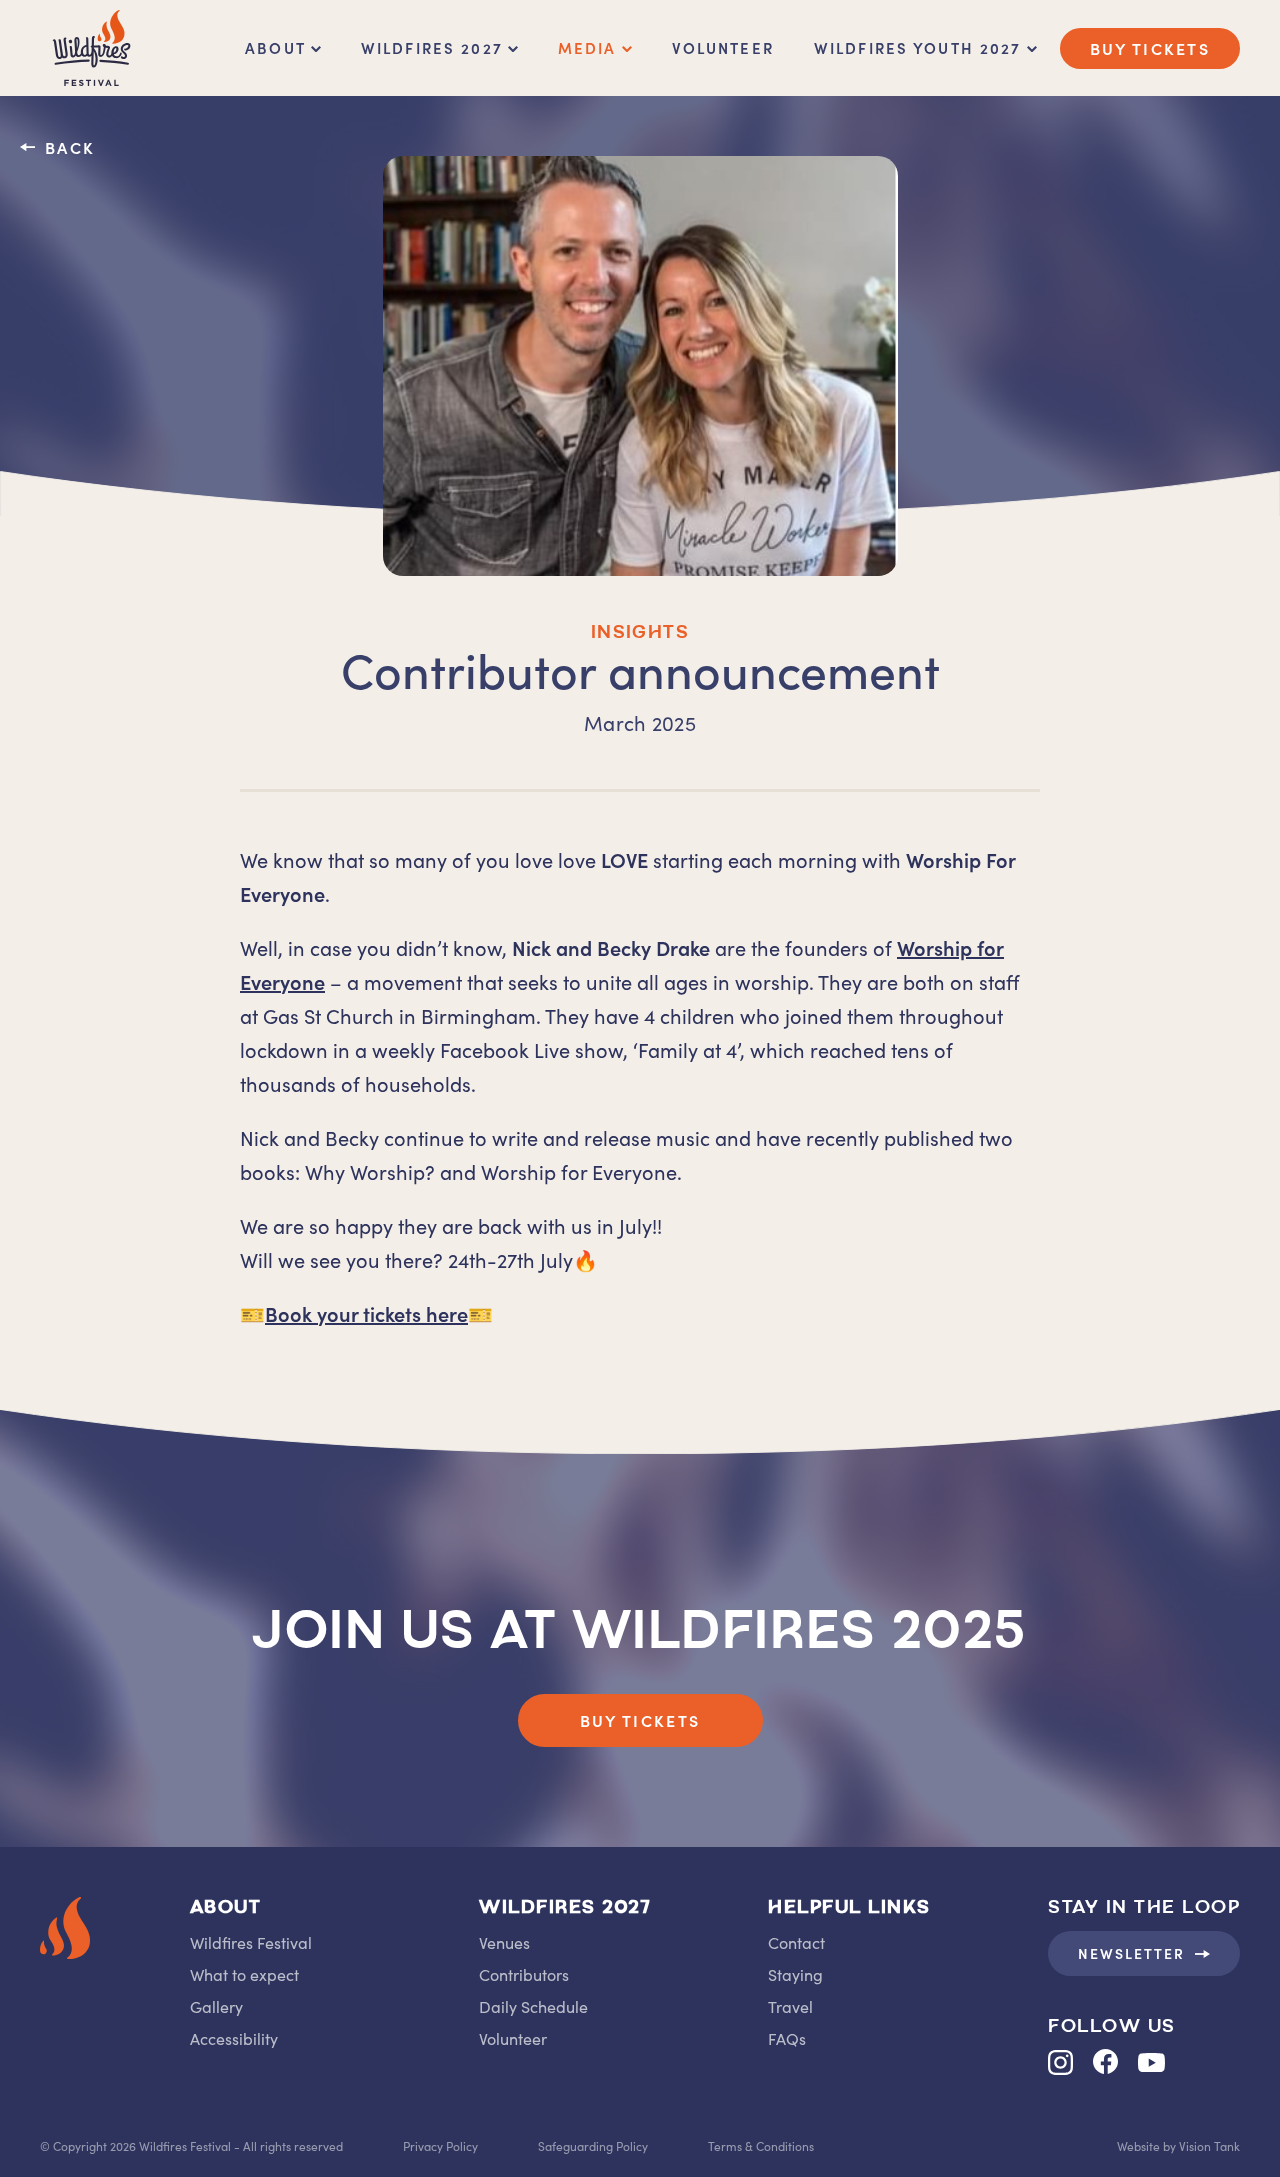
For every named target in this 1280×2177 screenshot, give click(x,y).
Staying (795, 1974)
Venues (504, 1942)
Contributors (524, 1974)
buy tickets (1150, 48)
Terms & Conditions (761, 2145)
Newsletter (1131, 1953)
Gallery (216, 2006)
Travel (790, 2006)
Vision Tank (1209, 2145)
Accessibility (234, 2038)
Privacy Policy (440, 2145)
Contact (796, 1942)
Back (70, 147)
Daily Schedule (533, 2006)
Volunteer (723, 47)
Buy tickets (640, 1720)
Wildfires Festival (251, 1942)
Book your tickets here (366, 1313)
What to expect (244, 1974)
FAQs (787, 2038)
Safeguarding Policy (593, 2145)
